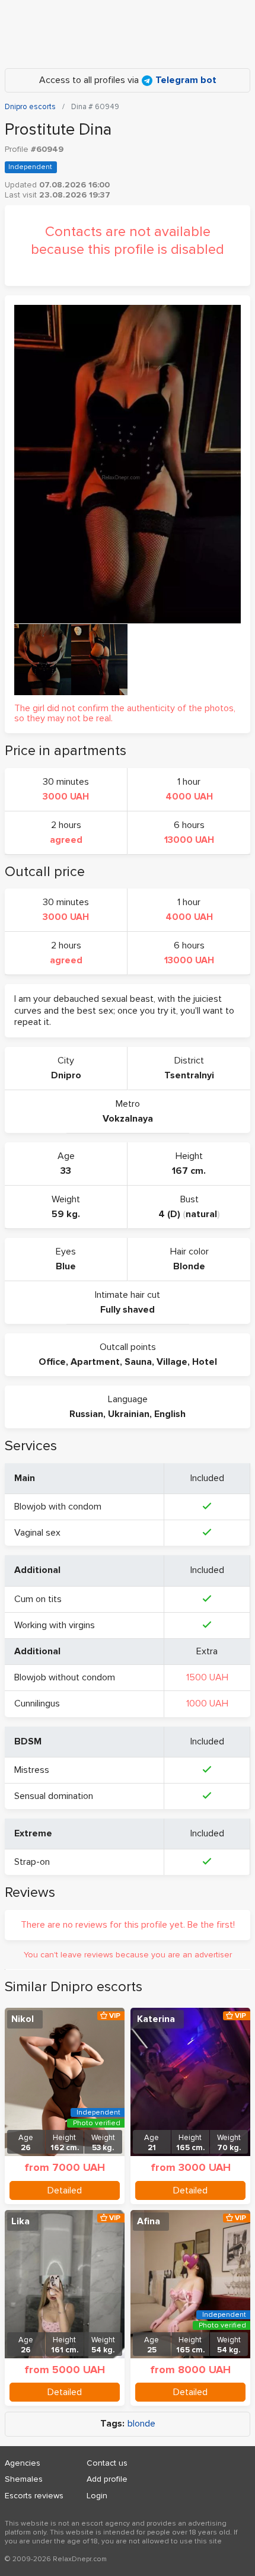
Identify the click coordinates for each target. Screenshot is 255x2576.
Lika (20, 2221)
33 (66, 1171)
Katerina (156, 2019)
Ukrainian (129, 1414)
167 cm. (189, 1171)
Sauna (138, 1362)
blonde (141, 2424)
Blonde (189, 1266)
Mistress (32, 1770)
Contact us (107, 2463)
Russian (86, 1414)
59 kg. (66, 1214)
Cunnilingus (37, 1703)
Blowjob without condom (65, 1677)
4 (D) (169, 1214)
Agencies (23, 2463)
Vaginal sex (37, 1533)
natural (201, 1214)
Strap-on (32, 1862)
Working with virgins (55, 1625)
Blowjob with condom (58, 1507)
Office (52, 1362)
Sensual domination (54, 1796)
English (170, 1414)
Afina (149, 2221)
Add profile (107, 2479)
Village (172, 1362)
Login (97, 2496)
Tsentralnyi (189, 1075)
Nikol (23, 2019)
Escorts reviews (34, 2496)
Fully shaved (128, 1310)
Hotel (205, 1362)
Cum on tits (38, 1599)
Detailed (65, 2190)
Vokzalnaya (128, 1119)
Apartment (95, 1362)
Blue (66, 1266)
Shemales (24, 2479)
